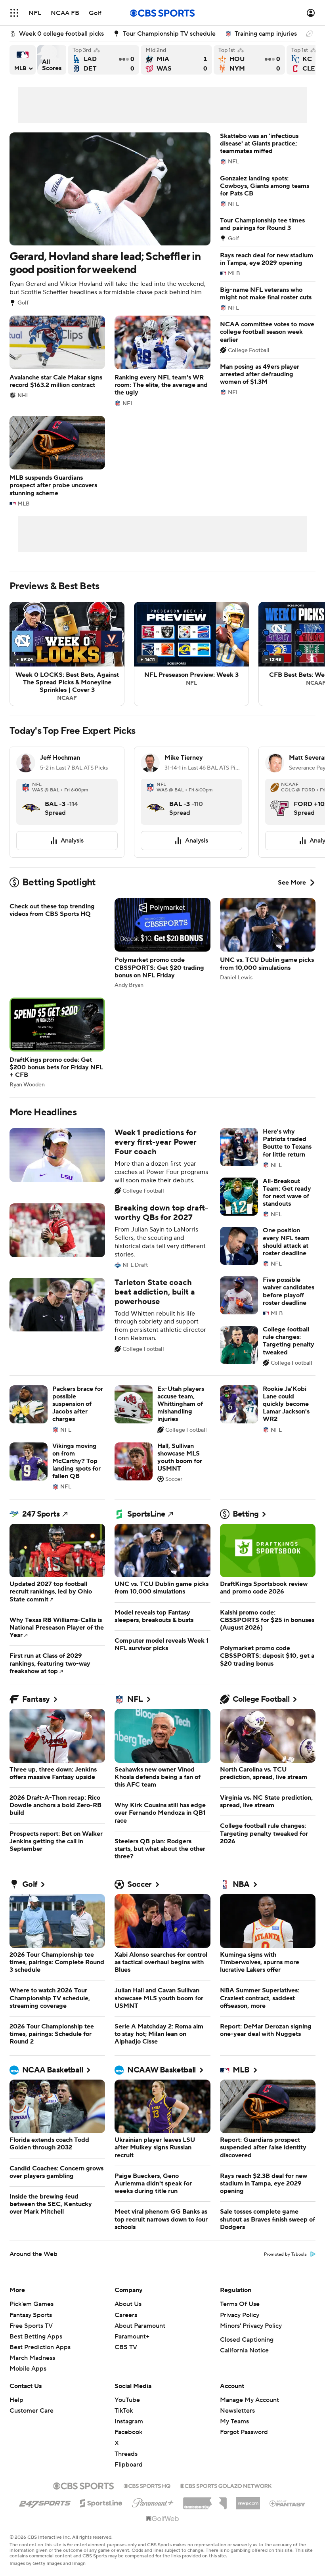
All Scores (52, 60)
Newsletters (237, 2411)
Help (16, 2400)
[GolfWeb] (162, 2519)
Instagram (129, 2421)
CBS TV (126, 2347)
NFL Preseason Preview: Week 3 (191, 654)
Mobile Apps (28, 2369)
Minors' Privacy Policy (251, 2326)
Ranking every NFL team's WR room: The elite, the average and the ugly (162, 361)
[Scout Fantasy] (288, 2503)
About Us (128, 2304)
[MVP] (248, 2500)
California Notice (244, 2350)
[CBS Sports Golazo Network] (226, 2485)
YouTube (127, 2400)
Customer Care (32, 2411)
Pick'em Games (32, 2304)
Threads (126, 2454)
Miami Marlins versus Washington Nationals (176, 60)
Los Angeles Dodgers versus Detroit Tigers (103, 60)
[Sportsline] (101, 2502)
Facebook (128, 2432)
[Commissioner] (205, 2500)
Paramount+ (132, 2337)
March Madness (32, 2358)
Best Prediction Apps (40, 2347)
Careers (126, 2315)
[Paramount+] (153, 2501)
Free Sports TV (31, 2326)
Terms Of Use (240, 2304)
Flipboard (129, 2465)
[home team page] (31, 802)
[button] (14, 13)
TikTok (124, 2411)
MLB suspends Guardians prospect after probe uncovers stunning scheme (57, 461)
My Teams (234, 2421)
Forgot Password (244, 2432)
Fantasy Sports (31, 2315)
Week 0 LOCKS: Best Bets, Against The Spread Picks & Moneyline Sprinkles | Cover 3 (67, 654)
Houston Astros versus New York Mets (249, 60)
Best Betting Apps (36, 2337)
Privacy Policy (240, 2315)
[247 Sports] (45, 2502)
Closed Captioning (247, 2340)
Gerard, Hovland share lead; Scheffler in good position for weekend (110, 219)
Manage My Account (249, 2400)
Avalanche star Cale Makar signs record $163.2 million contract (57, 357)
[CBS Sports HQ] (147, 2485)
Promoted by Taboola (285, 2254)
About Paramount (140, 2326)
